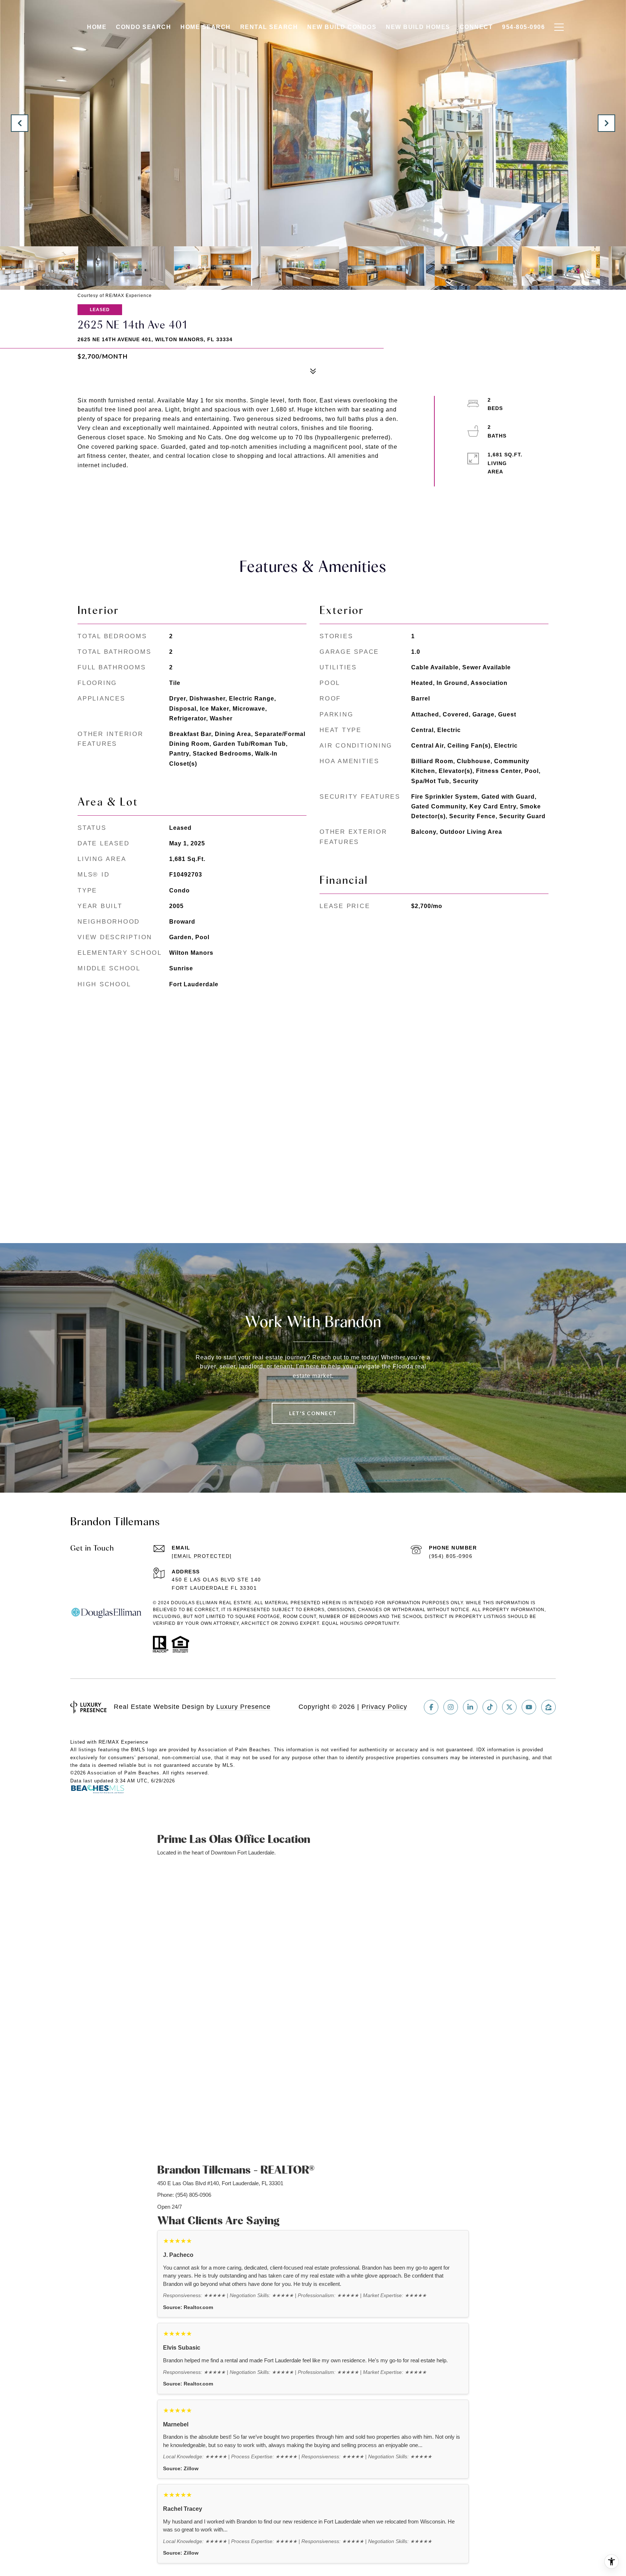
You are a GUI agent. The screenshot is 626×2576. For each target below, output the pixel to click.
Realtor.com (198, 2307)
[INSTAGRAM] (451, 1707)
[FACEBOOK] (431, 1707)
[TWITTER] (509, 1707)
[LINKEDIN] (470, 1707)
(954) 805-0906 (451, 1556)
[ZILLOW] (548, 1707)
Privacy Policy (384, 1707)
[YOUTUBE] (529, 1707)
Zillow (191, 2469)
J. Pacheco (178, 2255)
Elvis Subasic (182, 2348)
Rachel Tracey (183, 2509)
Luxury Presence (243, 1707)
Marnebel (176, 2424)
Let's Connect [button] (313, 1413)
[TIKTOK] (490, 1707)
